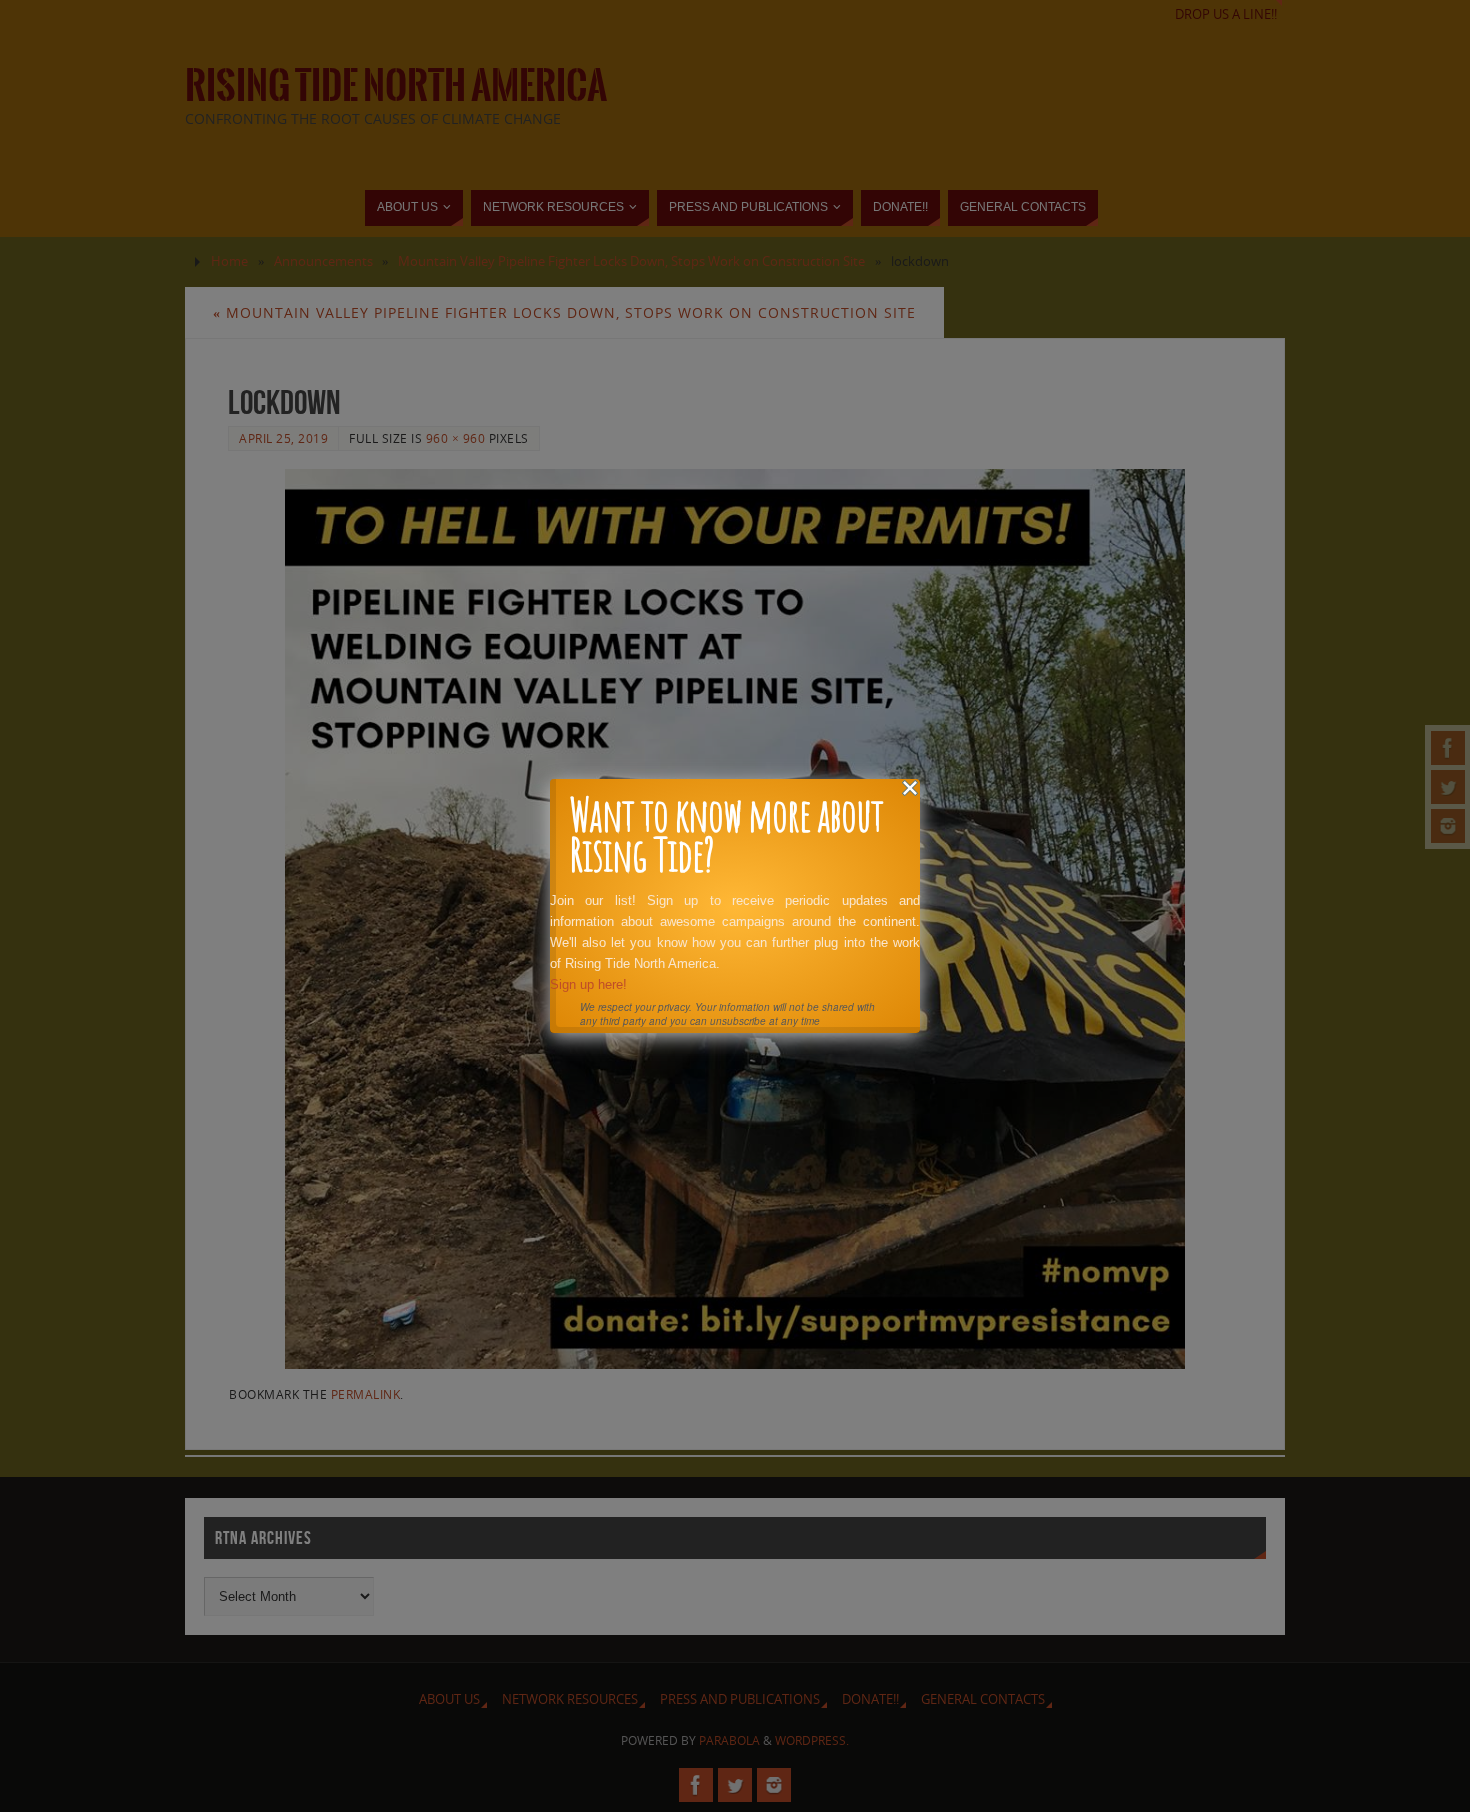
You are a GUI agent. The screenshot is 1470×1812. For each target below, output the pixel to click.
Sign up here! (588, 984)
